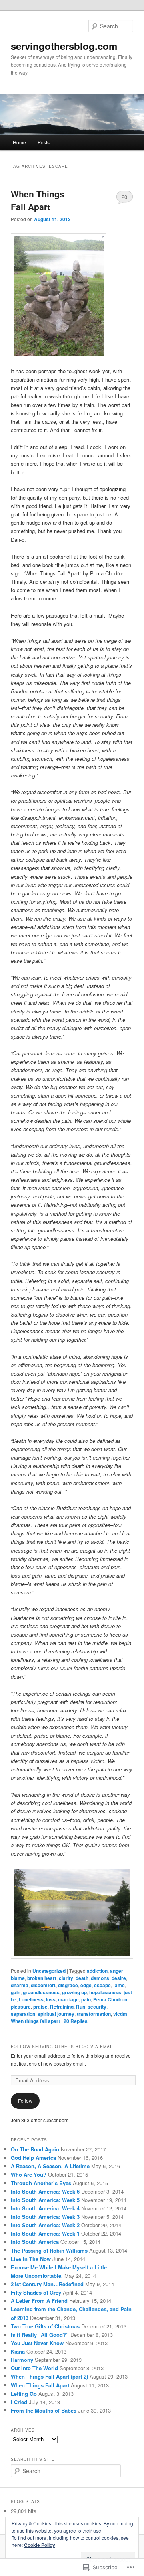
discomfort (43, 1985)
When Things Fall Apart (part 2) (49, 2376)
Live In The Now (31, 2259)
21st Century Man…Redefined (47, 2284)
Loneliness (31, 1999)
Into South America (35, 2242)
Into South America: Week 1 (45, 2233)
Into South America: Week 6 (45, 2191)
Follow (25, 2101)
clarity (66, 1978)
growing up (74, 1992)
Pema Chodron (110, 1999)
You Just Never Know (37, 2343)
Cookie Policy (40, 2545)
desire (119, 1978)
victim (120, 2014)
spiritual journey (56, 2014)
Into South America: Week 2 (45, 2225)
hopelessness (105, 1992)
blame (18, 1978)
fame (119, 1985)
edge (86, 1985)
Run (81, 2007)
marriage (68, 1999)
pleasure (21, 2007)
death (82, 1978)
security (97, 2007)
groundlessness (41, 1992)
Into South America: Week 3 (45, 2217)
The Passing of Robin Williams (49, 2250)
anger (117, 1971)
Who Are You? (29, 2174)
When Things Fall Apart (38, 200)
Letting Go (24, 2394)
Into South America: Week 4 (45, 2208)
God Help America (33, 2158)
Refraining (62, 2007)
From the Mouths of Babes (44, 2410)
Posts (44, 142)
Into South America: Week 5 (45, 2200)
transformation (94, 2014)
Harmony (22, 2360)
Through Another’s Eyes (41, 2183)
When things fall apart (35, 2021)
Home (19, 142)
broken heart (42, 1978)
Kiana (18, 2351)
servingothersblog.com (64, 46)
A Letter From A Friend (39, 2301)
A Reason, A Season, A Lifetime (50, 2166)
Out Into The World (34, 2368)
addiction (97, 1971)
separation (23, 2014)
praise (40, 2007)
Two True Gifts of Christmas (45, 2326)
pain (86, 1999)
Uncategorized (49, 1971)
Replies (76, 2021)
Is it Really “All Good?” (40, 2335)
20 (124, 197)
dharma (20, 1985)
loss (51, 1999)
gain (16, 1992)
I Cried (19, 2402)
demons (100, 1978)
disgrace (68, 1985)
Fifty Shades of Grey (36, 2292)
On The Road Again (35, 2149)
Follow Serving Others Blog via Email (63, 2047)
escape (102, 1985)
